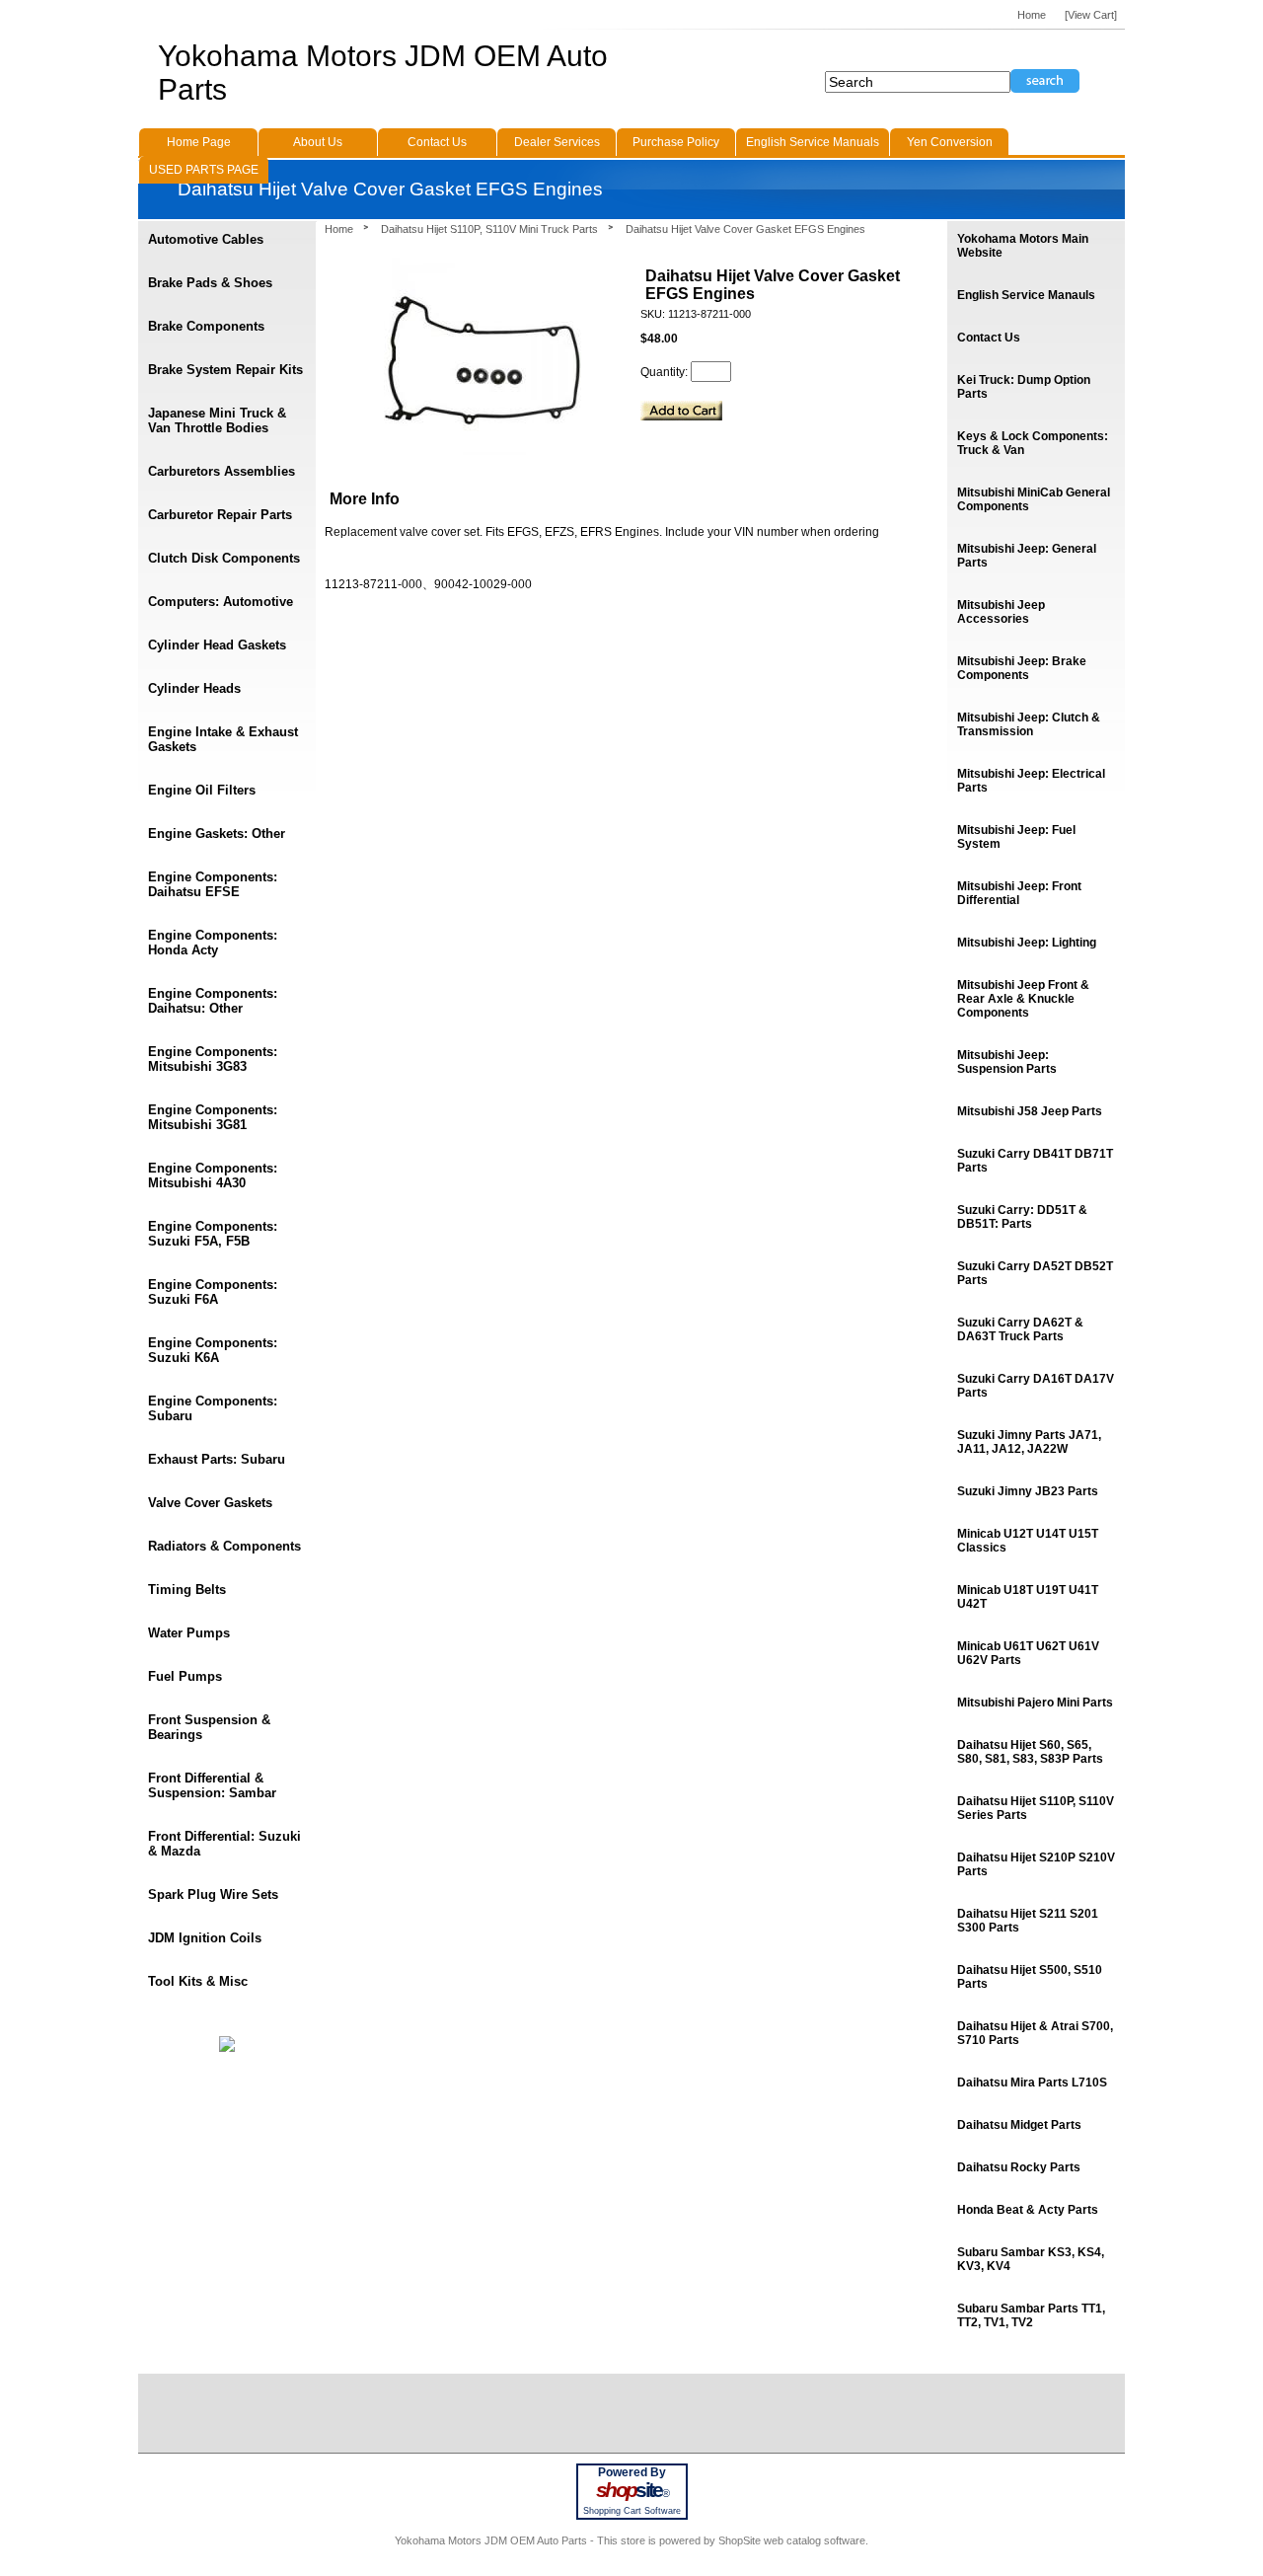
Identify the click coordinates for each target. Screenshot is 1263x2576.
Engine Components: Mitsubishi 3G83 (213, 1059)
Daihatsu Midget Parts (1019, 2125)
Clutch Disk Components (224, 558)
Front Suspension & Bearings (209, 1727)
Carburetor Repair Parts (220, 515)
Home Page (199, 142)
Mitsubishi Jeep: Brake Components (1022, 668)
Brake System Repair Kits (225, 370)
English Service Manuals (813, 142)
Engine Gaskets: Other (217, 833)
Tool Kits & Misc (198, 1981)
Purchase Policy (676, 142)
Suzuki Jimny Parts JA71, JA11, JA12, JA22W (1029, 1442)
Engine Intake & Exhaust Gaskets (223, 739)
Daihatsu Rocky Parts (1019, 2167)
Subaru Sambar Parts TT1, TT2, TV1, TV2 (1031, 2315)
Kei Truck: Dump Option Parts (1024, 387)
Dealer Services (557, 142)
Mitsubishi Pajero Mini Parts (1035, 1703)
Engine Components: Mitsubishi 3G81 (213, 1117)
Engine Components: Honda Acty (213, 943)
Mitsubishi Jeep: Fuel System (1016, 837)
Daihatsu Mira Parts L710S (1032, 2083)
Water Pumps (189, 1633)
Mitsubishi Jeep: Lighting (1027, 943)
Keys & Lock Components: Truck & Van (1033, 443)
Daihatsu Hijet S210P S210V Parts (1036, 1864)
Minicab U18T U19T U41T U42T (1028, 1597)
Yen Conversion (950, 142)
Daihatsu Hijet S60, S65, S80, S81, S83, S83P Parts (1030, 1752)
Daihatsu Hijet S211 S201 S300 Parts (1028, 1921)
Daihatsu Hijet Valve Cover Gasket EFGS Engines (745, 229)
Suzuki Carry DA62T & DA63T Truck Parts (1020, 1329)
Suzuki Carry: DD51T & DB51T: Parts (1022, 1217)
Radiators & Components (224, 1546)
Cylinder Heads (194, 688)
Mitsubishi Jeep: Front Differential (1019, 893)
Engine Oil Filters (202, 790)
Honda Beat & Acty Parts (1028, 2210)
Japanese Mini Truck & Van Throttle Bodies (217, 420)
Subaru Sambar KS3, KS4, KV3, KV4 (1031, 2259)
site (631, 2490)
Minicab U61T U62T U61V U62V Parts (1028, 1653)
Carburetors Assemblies (222, 471)
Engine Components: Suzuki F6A (213, 1292)
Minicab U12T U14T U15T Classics (1028, 1541)
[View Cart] (1091, 15)
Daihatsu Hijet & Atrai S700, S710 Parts (1035, 2033)
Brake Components (206, 326)
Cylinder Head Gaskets (217, 645)
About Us (318, 142)
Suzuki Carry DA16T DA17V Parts (1036, 1386)
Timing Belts (187, 1590)
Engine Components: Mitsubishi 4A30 (213, 1175)
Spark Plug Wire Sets (213, 1894)
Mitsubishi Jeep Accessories (1001, 612)
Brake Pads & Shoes (210, 283)
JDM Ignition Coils (205, 1938)
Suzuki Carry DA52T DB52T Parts (1035, 1273)
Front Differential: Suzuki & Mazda (224, 1844)
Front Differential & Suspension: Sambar (212, 1785)
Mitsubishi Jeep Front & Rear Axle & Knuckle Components (1023, 999)
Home (339, 229)
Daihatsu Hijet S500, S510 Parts (1030, 1977)
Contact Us (989, 338)
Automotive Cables (206, 239)
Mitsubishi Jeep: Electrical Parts (1031, 781)
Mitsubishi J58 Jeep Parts (1030, 1111)
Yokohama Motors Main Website (1023, 246)
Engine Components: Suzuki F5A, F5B (213, 1234)
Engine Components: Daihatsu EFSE (213, 884)
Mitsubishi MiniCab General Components (1034, 499)
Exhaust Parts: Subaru (217, 1459)
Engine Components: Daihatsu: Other (213, 1001)
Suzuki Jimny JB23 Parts (1028, 1491)
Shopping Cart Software (632, 2511)
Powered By (632, 2472)
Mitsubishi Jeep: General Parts (1027, 556)
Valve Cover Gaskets (210, 1503)
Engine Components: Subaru (213, 1408)
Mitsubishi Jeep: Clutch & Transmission (1029, 724)
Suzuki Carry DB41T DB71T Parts (1035, 1161)
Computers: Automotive (221, 602)
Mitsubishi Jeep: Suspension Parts (1007, 1062)
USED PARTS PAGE (204, 170)
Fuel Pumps (185, 1676)
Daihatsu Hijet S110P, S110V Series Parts (1036, 1808)
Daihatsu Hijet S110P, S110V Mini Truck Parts (489, 229)
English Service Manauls (1026, 295)
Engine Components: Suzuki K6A (213, 1350)
